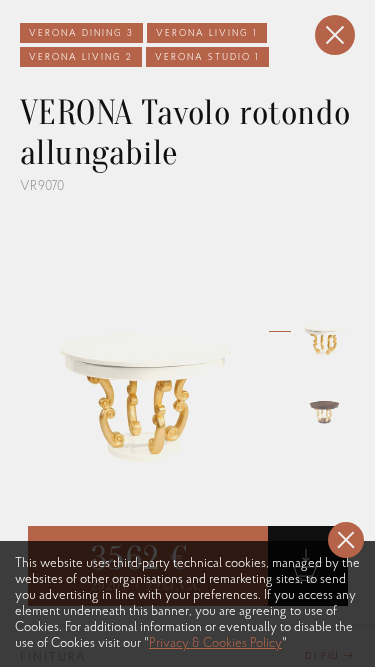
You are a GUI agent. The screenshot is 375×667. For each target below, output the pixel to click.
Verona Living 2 (81, 57)
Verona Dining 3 (81, 33)
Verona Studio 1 (207, 57)
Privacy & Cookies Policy (215, 643)
